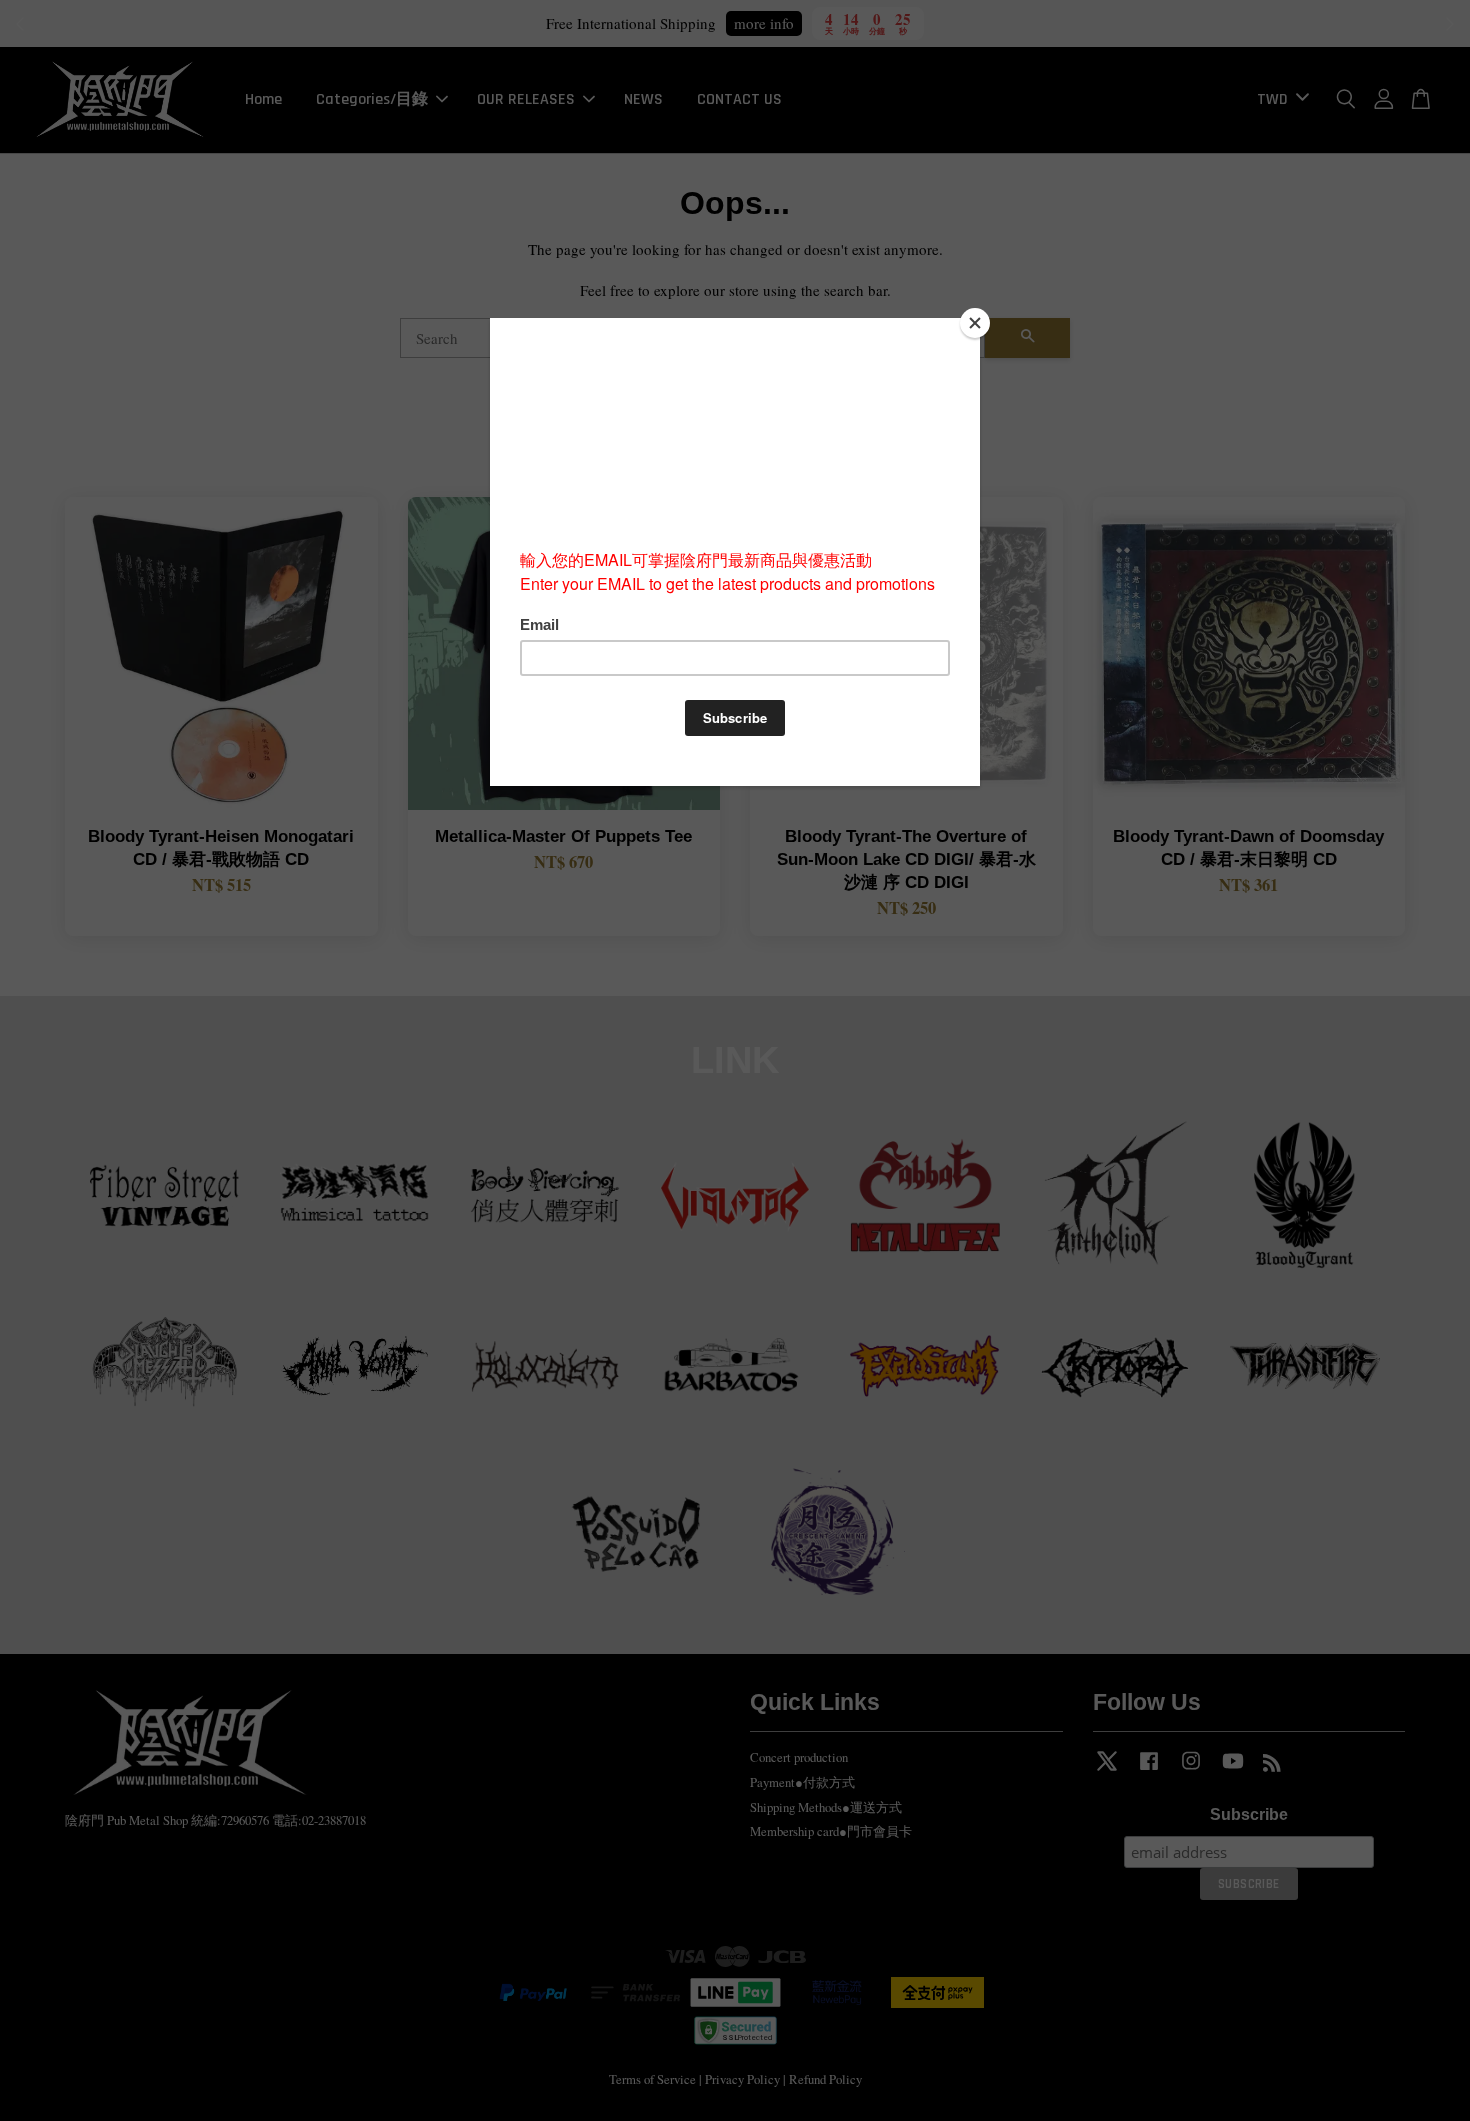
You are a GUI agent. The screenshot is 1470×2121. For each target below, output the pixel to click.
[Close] (975, 323)
